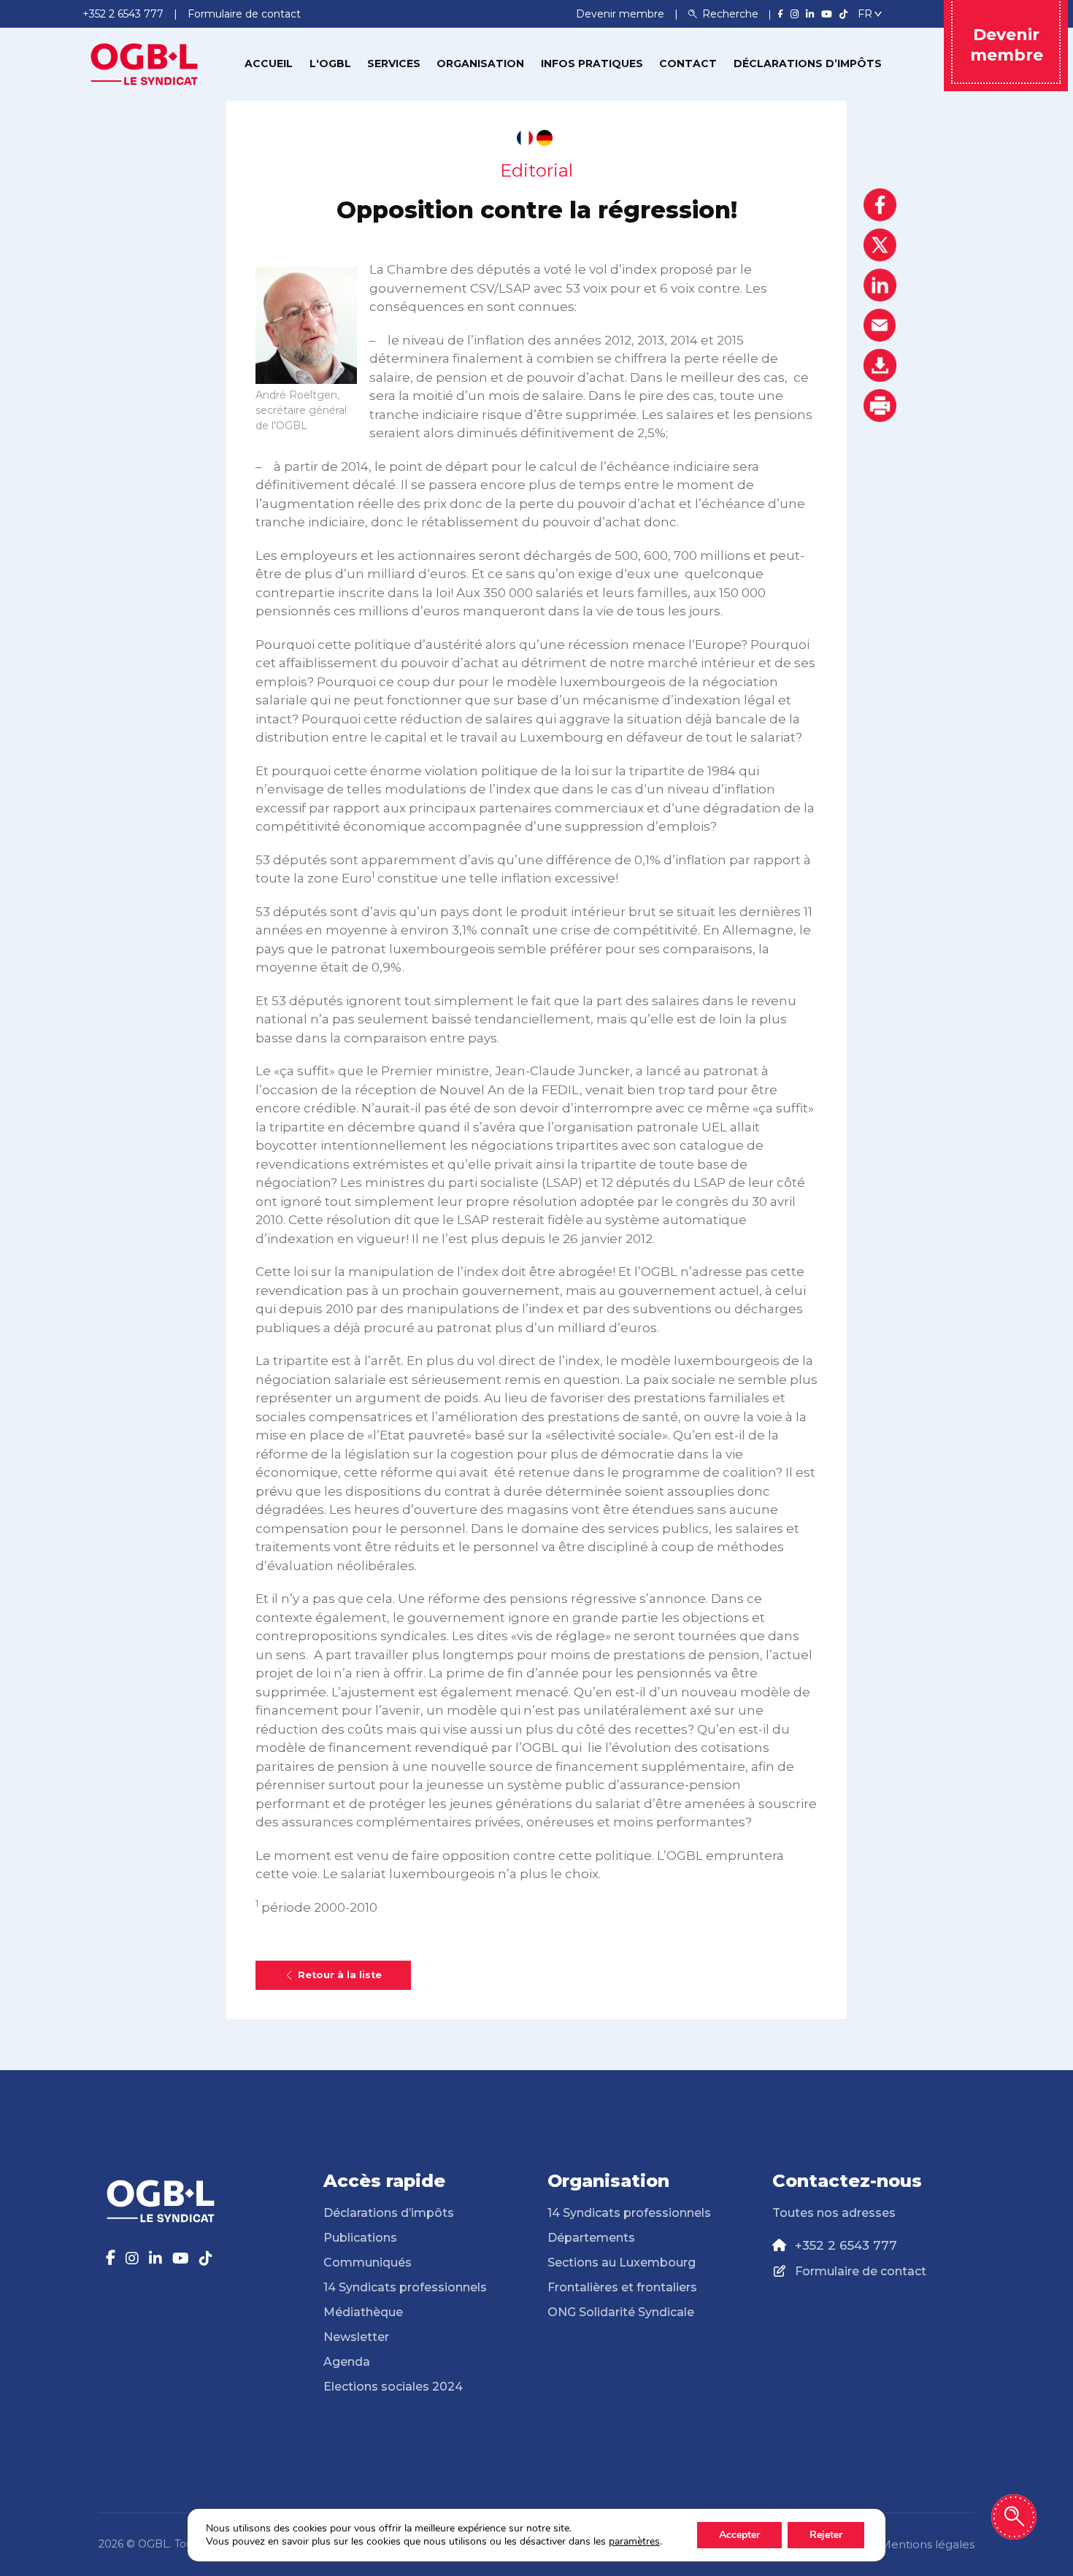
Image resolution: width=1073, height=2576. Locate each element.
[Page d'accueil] (145, 63)
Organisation (480, 64)
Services (394, 64)
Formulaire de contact (861, 2271)
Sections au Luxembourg (622, 2262)
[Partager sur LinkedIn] (880, 285)
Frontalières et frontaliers (622, 2287)
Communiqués (368, 2262)
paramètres (634, 2542)
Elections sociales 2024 (393, 2387)
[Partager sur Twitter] (880, 245)
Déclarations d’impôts (808, 64)
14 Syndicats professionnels (405, 2287)
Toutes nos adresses (834, 2213)
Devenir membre (622, 14)
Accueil (269, 64)
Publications (360, 2238)
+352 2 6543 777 (846, 2245)
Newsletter (356, 2337)
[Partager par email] (880, 325)
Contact (688, 64)
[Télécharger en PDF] (880, 365)
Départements (591, 2238)
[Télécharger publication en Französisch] (525, 138)
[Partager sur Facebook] (880, 205)
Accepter (739, 2535)
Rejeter (826, 2535)
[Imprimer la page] (880, 405)
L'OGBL (330, 64)
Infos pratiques (592, 64)
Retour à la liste (340, 1975)
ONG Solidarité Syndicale (621, 2312)
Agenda (347, 2362)
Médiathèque (363, 2312)
